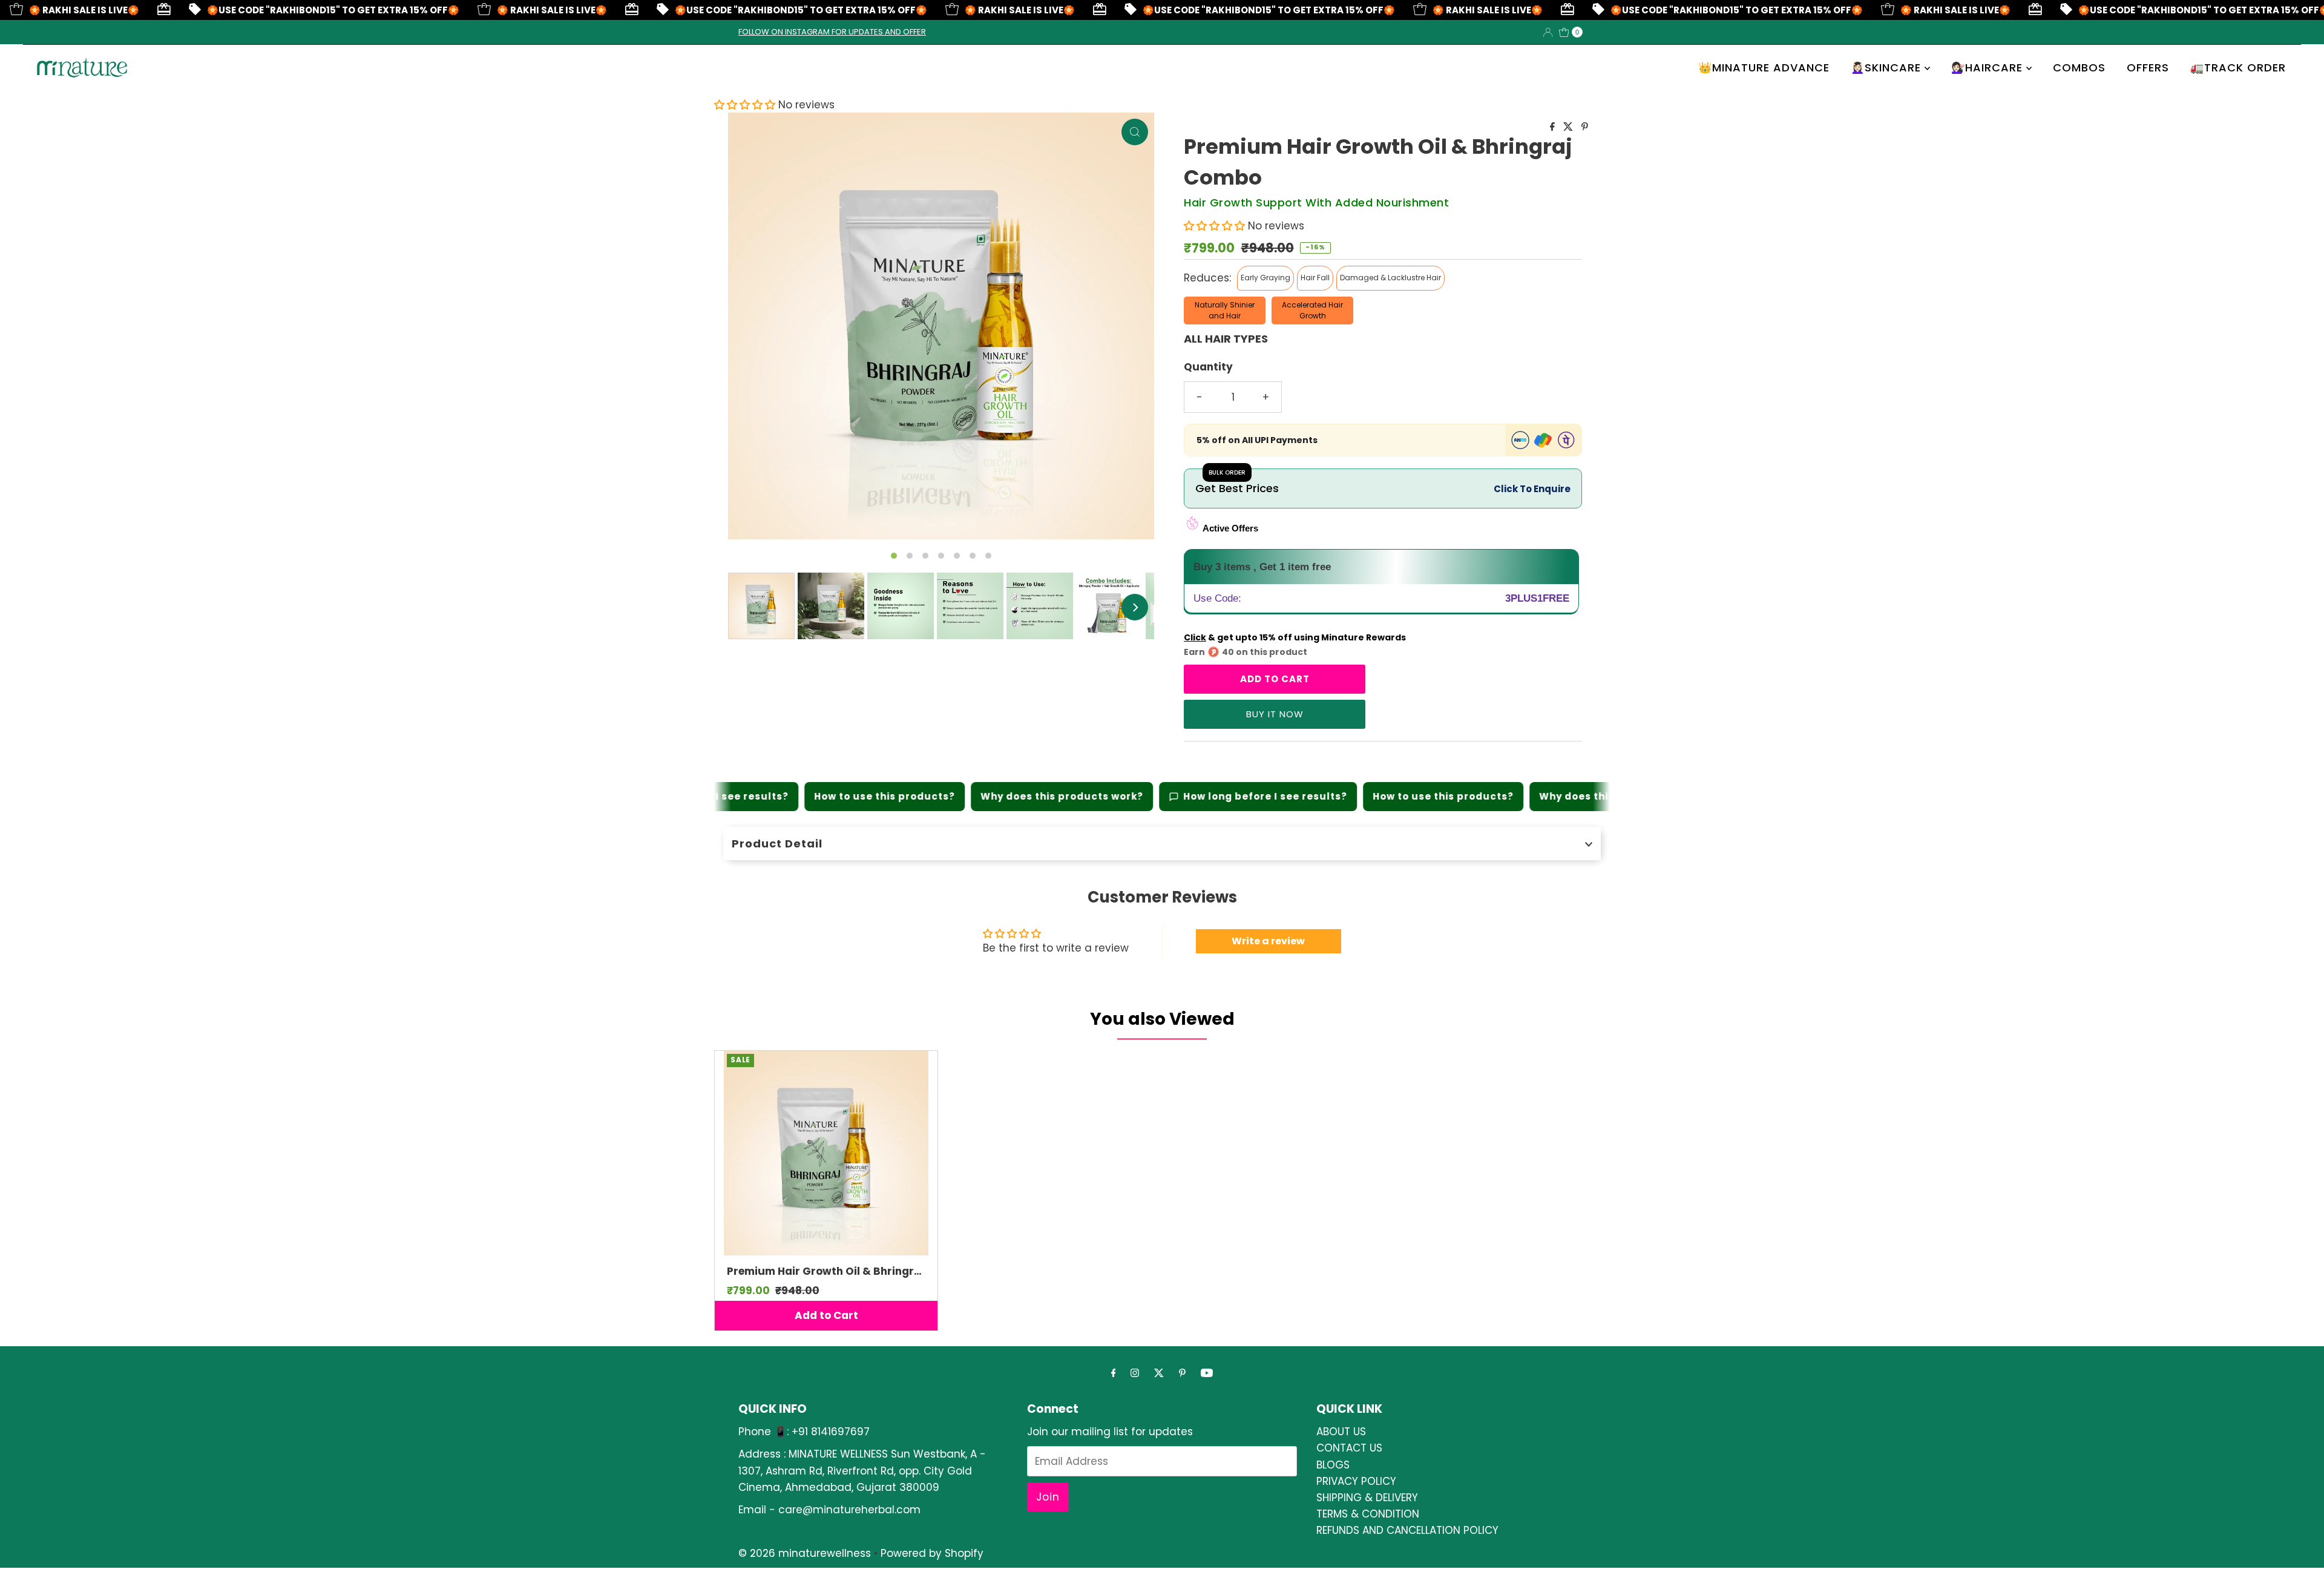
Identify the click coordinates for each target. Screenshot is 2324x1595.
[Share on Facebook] (1554, 127)
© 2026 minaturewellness (805, 1553)
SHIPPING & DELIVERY (1367, 1498)
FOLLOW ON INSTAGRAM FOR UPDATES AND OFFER (832, 32)
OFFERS (2148, 67)
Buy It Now (1275, 714)
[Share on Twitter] (1569, 127)
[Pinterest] (1182, 1373)
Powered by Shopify (932, 1553)
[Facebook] (1114, 1373)
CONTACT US (1349, 1448)
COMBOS (2079, 67)
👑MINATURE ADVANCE (1764, 67)
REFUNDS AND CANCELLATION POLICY (1407, 1530)
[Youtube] (1207, 1373)
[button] (746, 105)
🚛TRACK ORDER (2238, 67)
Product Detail (777, 844)
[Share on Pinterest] (1585, 127)
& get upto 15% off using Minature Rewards (1295, 637)
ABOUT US (1341, 1432)
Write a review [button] (1268, 941)
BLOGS (1333, 1465)
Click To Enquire (1532, 489)
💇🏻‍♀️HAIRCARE (1989, 67)
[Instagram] (1135, 1373)
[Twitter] (1159, 1373)
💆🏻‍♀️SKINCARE (1888, 67)
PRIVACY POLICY (1356, 1481)
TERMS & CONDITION (1368, 1514)
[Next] (1135, 607)
